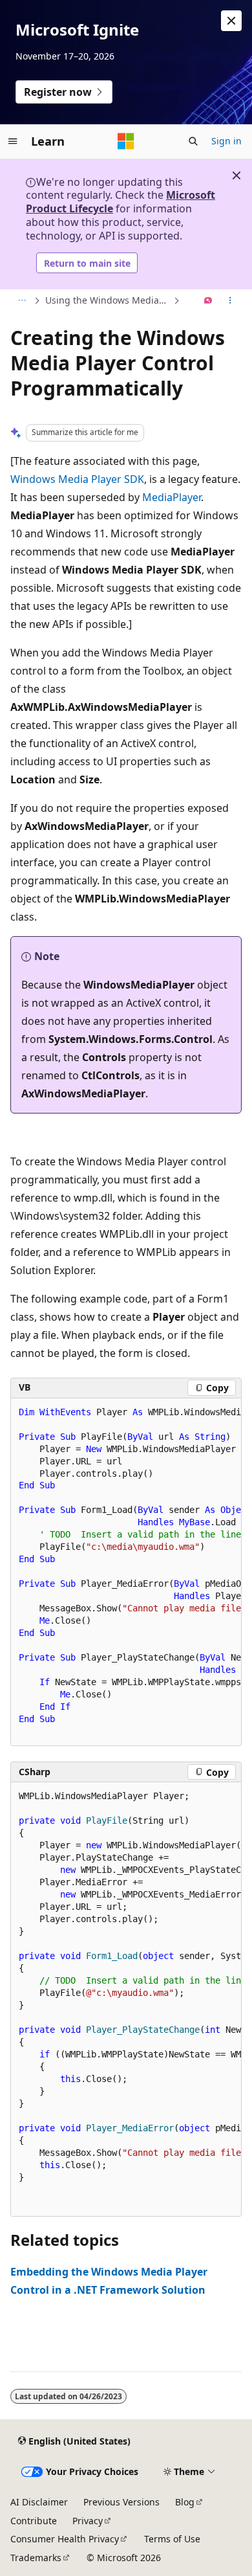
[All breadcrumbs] (22, 301)
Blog (185, 2502)
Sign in (226, 141)
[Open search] (193, 141)
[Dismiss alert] (231, 21)
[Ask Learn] (208, 301)
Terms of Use (172, 2539)
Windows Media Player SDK (77, 479)
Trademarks (36, 2558)
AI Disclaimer (39, 2502)
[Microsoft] (126, 141)
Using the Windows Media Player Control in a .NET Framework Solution (108, 300)
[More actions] (230, 301)
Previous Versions (121, 2502)
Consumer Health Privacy (65, 2539)
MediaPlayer (172, 497)
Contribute (34, 2521)
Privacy (88, 2521)
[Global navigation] (13, 141)
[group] (126, 1573)
